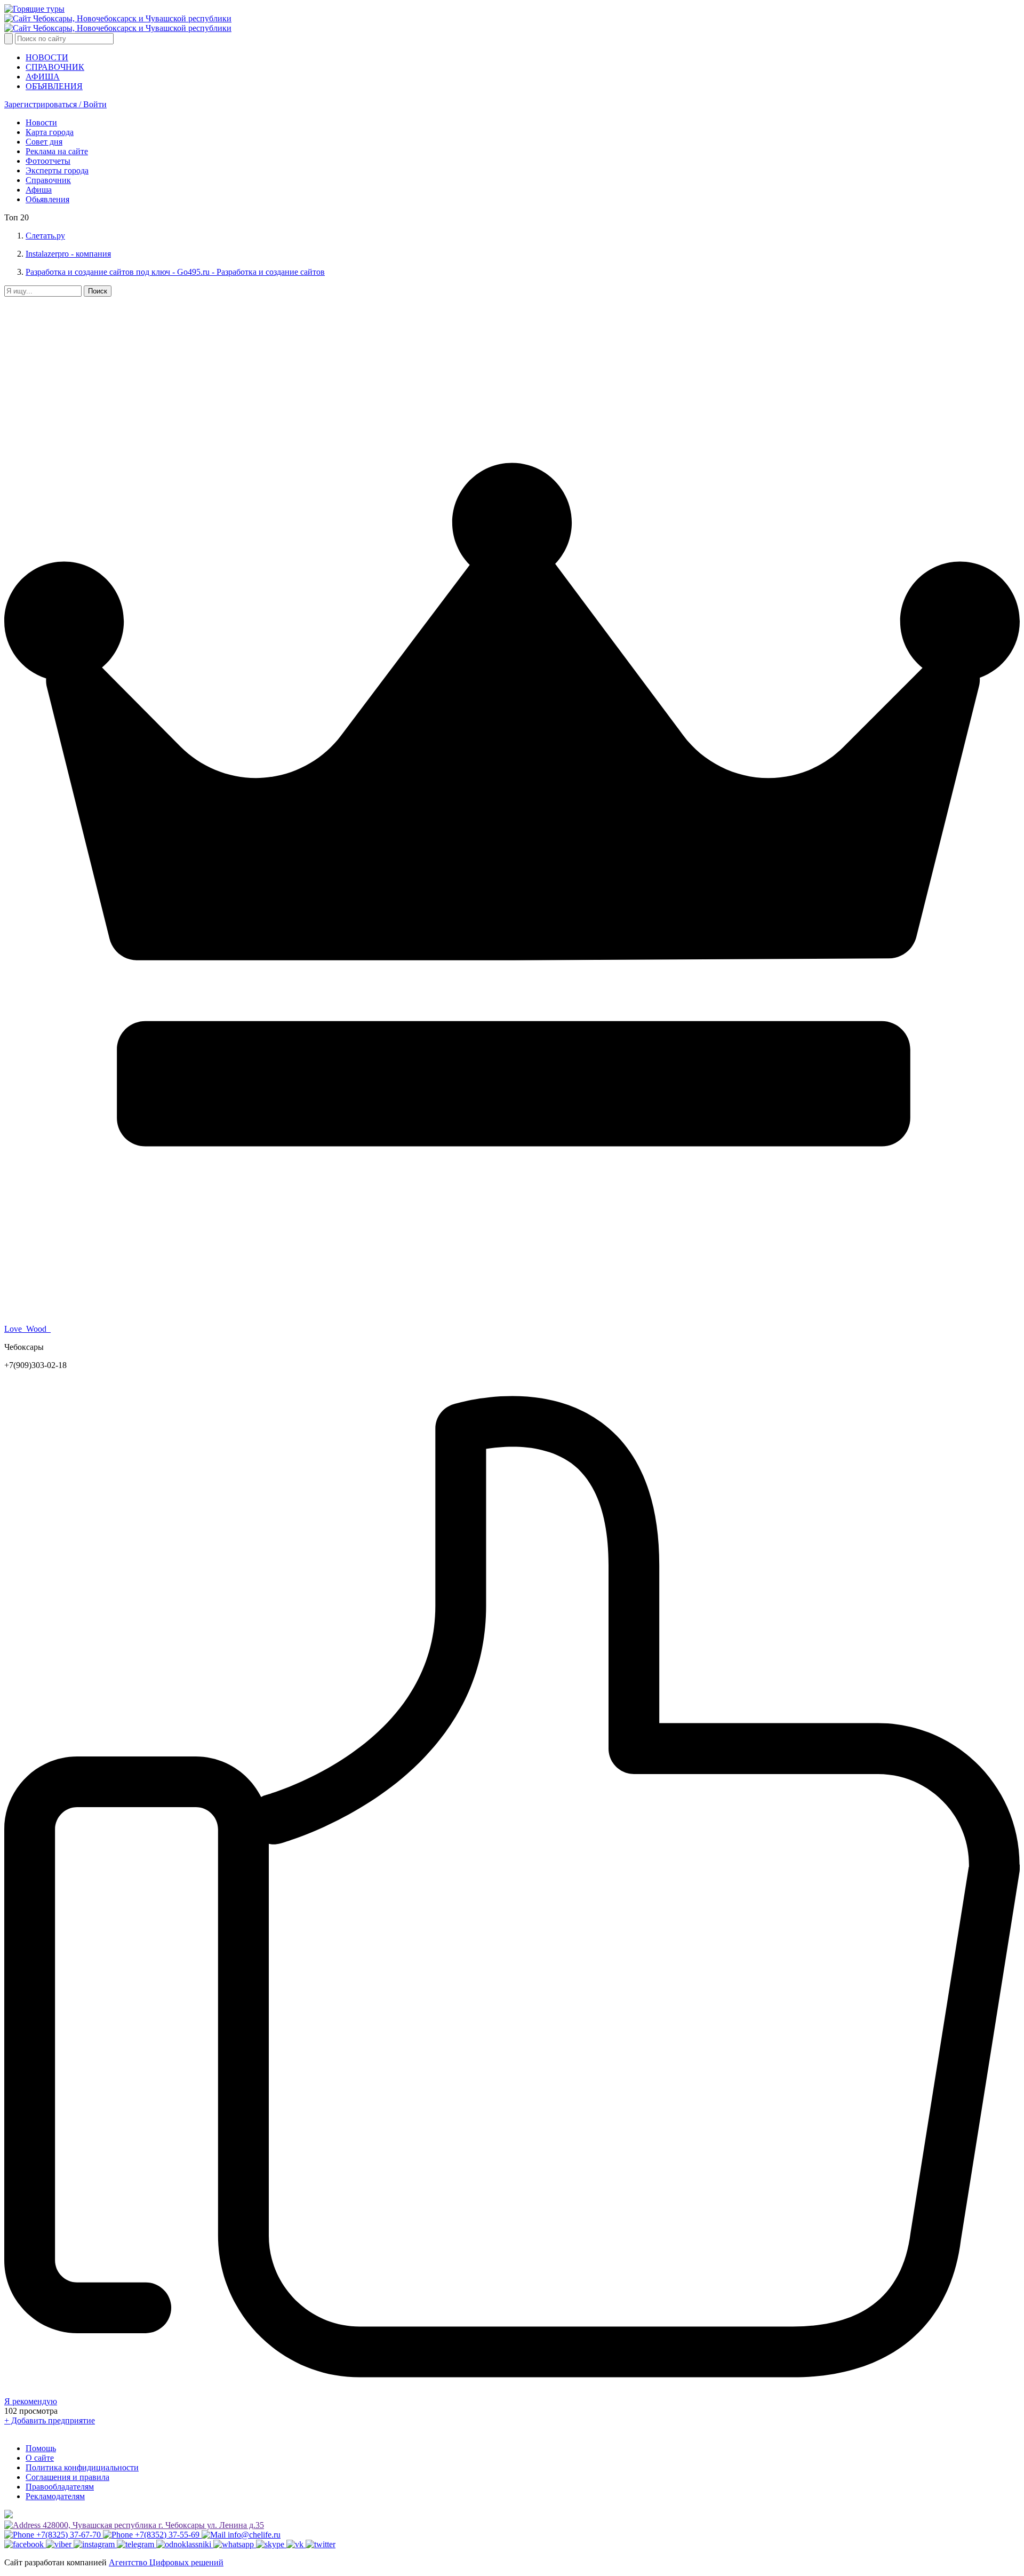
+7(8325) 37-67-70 (69, 2535)
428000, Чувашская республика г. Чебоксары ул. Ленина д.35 (152, 2525)
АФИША (43, 77)
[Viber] (60, 2544)
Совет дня (44, 142)
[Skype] (271, 2544)
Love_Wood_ (27, 1329)
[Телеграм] (137, 2544)
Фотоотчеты (48, 161)
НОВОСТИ (47, 57)
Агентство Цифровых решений (166, 2562)
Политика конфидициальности (82, 2467)
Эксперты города (57, 170)
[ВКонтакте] (296, 2544)
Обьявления (47, 199)
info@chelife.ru (253, 2535)
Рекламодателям (55, 2496)
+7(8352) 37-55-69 (167, 2535)
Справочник (48, 180)
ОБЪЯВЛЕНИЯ (54, 86)
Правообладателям (60, 2487)
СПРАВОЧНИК (55, 67)
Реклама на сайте (57, 151)
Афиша (39, 190)
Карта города (50, 132)
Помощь (41, 2448)
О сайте (40, 2458)
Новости (41, 122)
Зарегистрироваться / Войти (55, 104)
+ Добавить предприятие (50, 2420)
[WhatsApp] (235, 2544)
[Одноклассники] (185, 2544)
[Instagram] (95, 2544)
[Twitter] (321, 2544)
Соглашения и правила (67, 2477)
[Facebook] (25, 2544)
